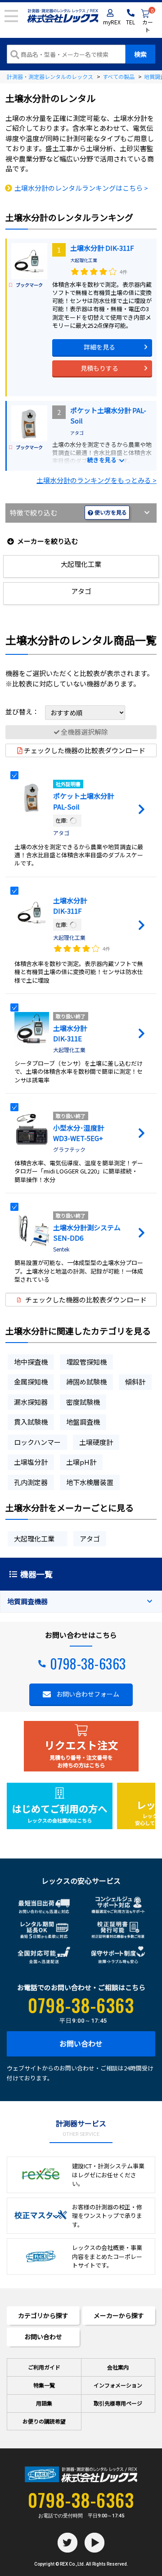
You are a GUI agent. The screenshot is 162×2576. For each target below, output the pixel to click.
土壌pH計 (81, 1462)
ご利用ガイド (44, 2367)
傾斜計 (135, 1382)
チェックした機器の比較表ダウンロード (85, 750)
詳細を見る (99, 347)
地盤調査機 (83, 1422)
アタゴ (77, 433)
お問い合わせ (81, 2043)
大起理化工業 (86, 260)
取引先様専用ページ (118, 2403)
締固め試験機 (86, 1382)
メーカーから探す (119, 2315)
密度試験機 (83, 1402)
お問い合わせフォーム (88, 1694)
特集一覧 (44, 2385)
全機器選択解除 (84, 732)
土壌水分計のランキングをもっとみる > (97, 480)
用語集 (44, 2403)
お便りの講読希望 (44, 2421)
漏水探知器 (31, 1402)
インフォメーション (118, 2385)
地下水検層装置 (90, 1482)
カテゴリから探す (43, 2315)
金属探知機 (31, 1382)
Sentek (61, 1249)
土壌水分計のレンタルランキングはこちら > (81, 188)
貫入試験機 (31, 1422)
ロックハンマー (37, 1442)
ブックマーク (29, 285)
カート (148, 21)
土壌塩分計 (31, 1462)
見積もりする (99, 368)
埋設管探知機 (86, 1362)
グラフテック (69, 1149)
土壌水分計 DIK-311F (102, 248)
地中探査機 (31, 1362)
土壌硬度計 (96, 1442)
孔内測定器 (31, 1482)
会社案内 (118, 2367)
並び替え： (23, 711)
